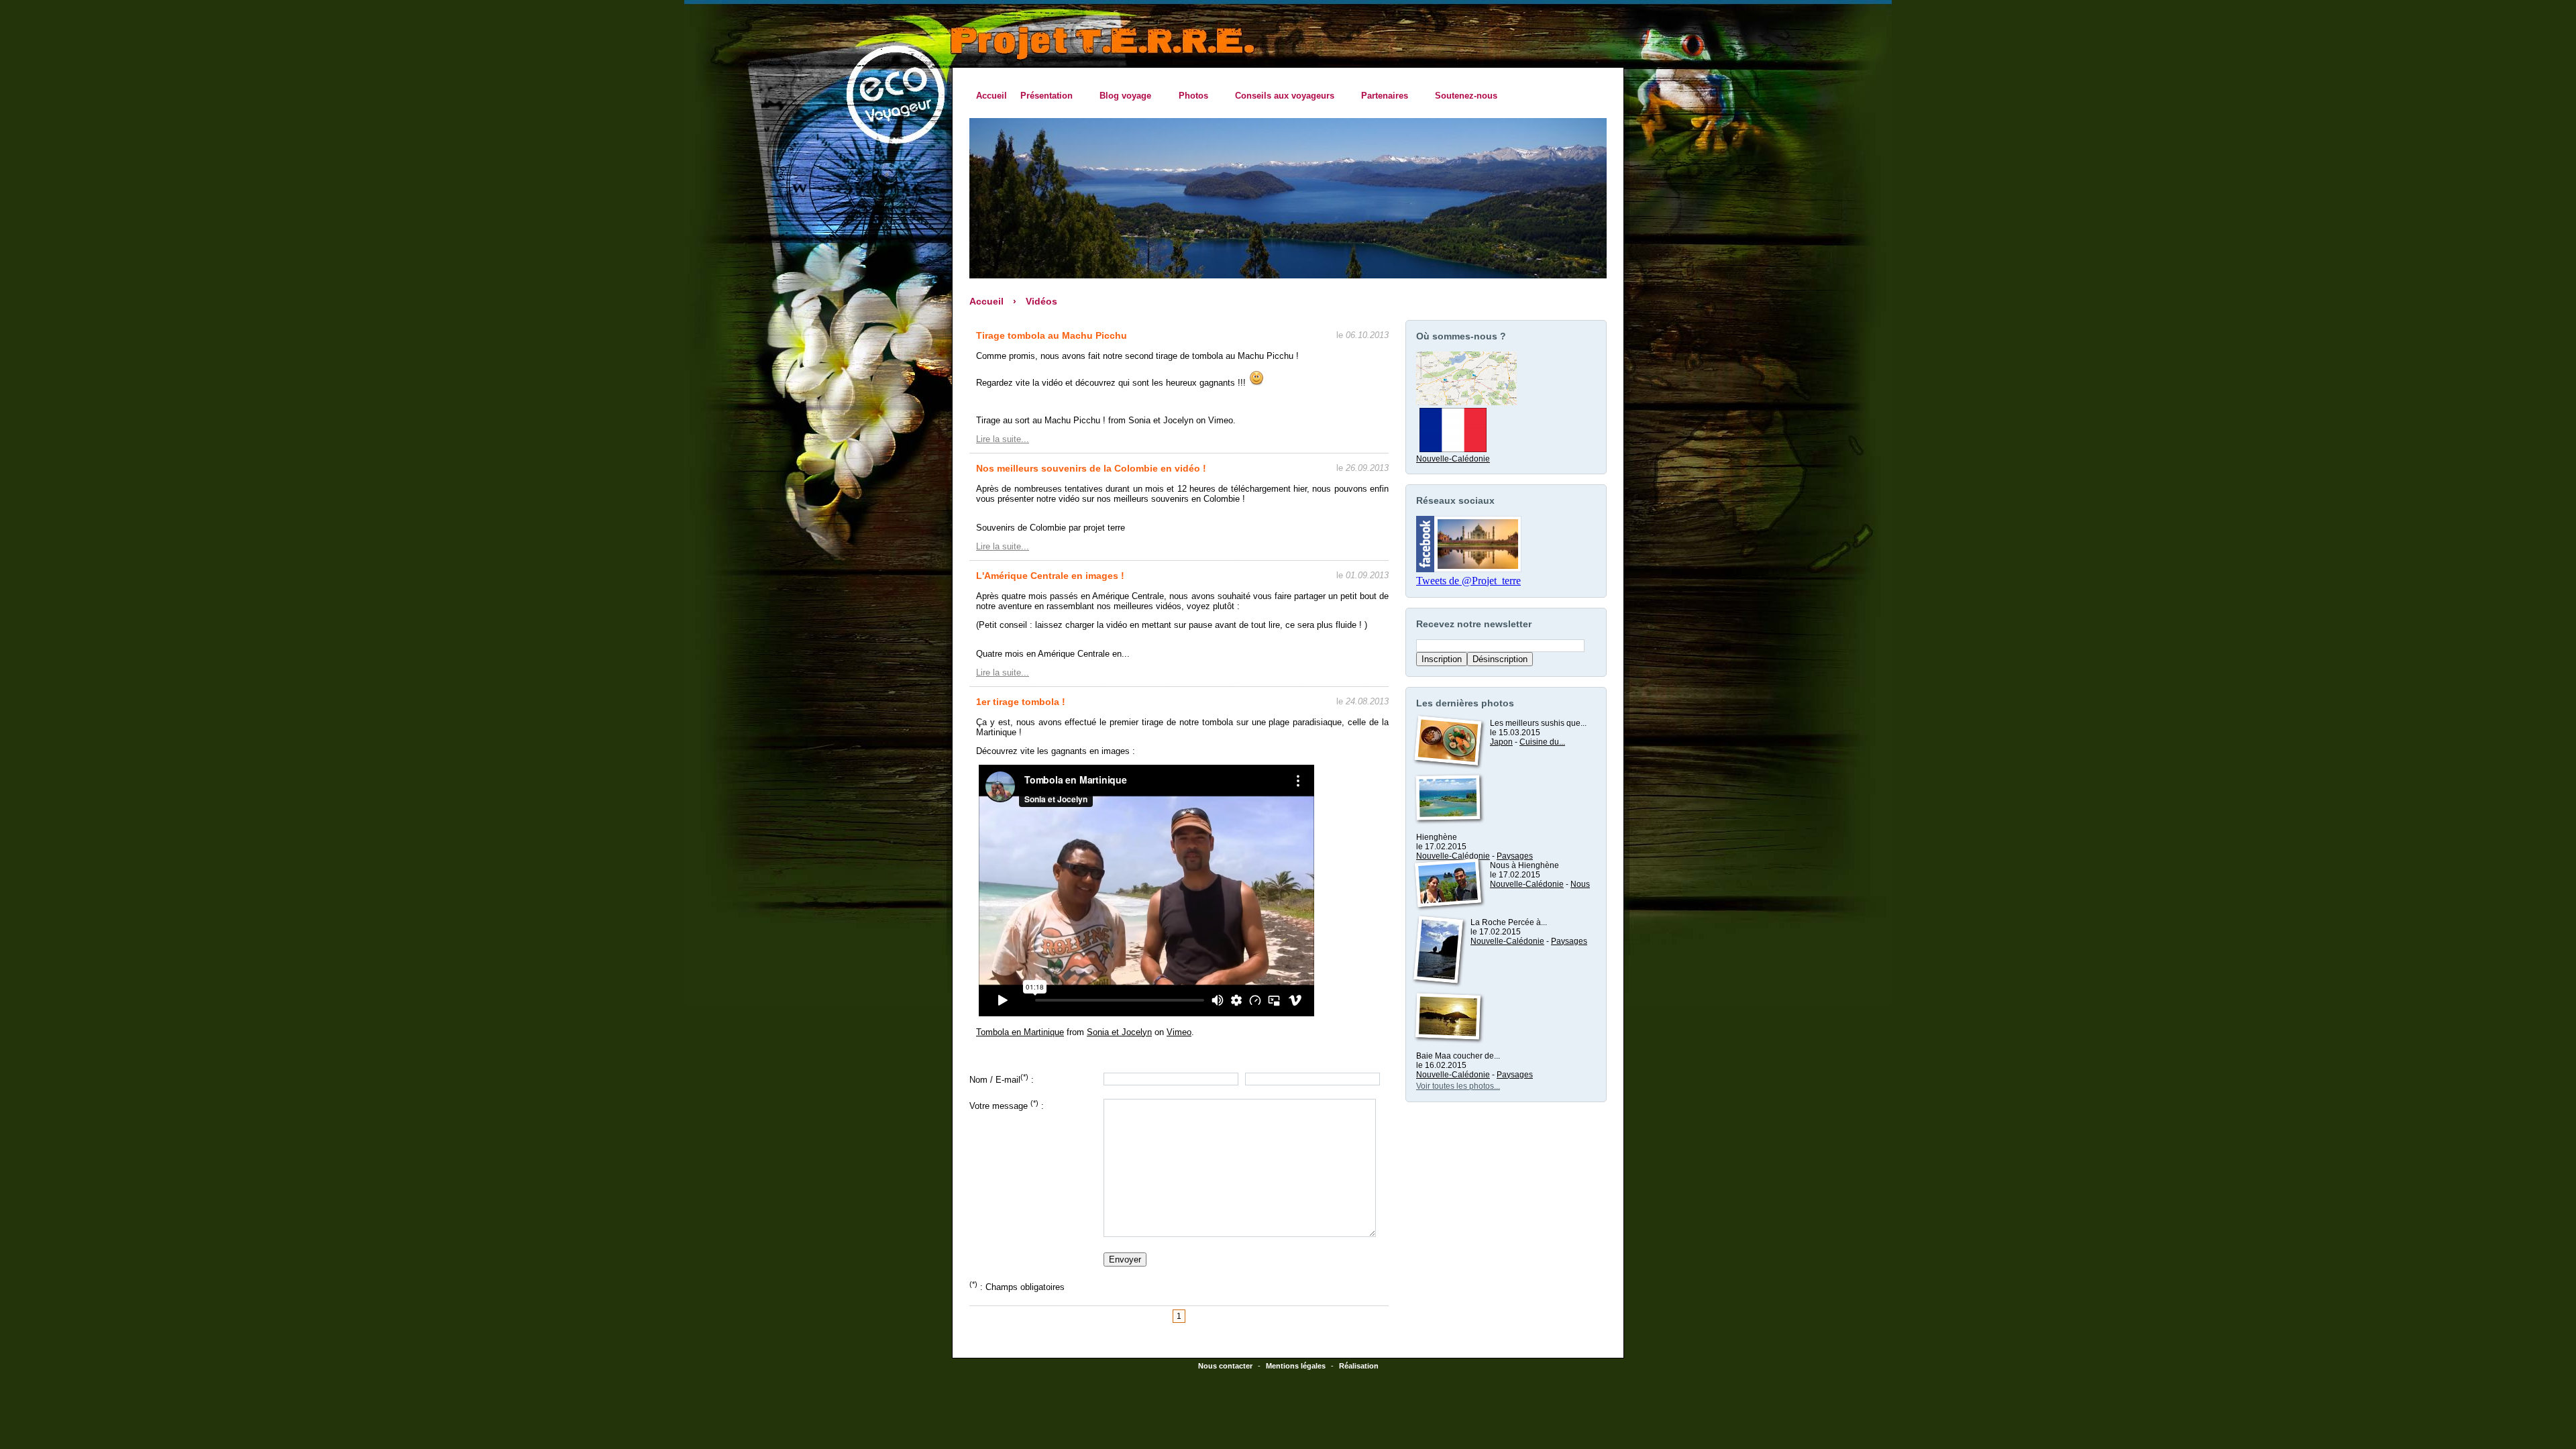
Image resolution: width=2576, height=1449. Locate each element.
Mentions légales (1296, 1366)
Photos (1189, 96)
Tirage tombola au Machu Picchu (1052, 335)
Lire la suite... (1003, 439)
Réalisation (1359, 1366)
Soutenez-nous (1466, 96)
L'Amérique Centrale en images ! (1050, 576)
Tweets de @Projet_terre (1468, 581)
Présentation (1043, 96)
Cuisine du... (1542, 742)
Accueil (991, 96)
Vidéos (1041, 301)
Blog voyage (1122, 96)
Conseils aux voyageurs (1281, 96)
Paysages (1515, 856)
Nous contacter (1225, 1366)
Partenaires (1381, 96)
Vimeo (1179, 1032)
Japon (1501, 742)
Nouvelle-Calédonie (1453, 459)
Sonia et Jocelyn (1119, 1032)
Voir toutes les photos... (1458, 1086)
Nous (1580, 884)
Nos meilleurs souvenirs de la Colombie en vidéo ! (1091, 468)
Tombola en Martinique (1020, 1032)
